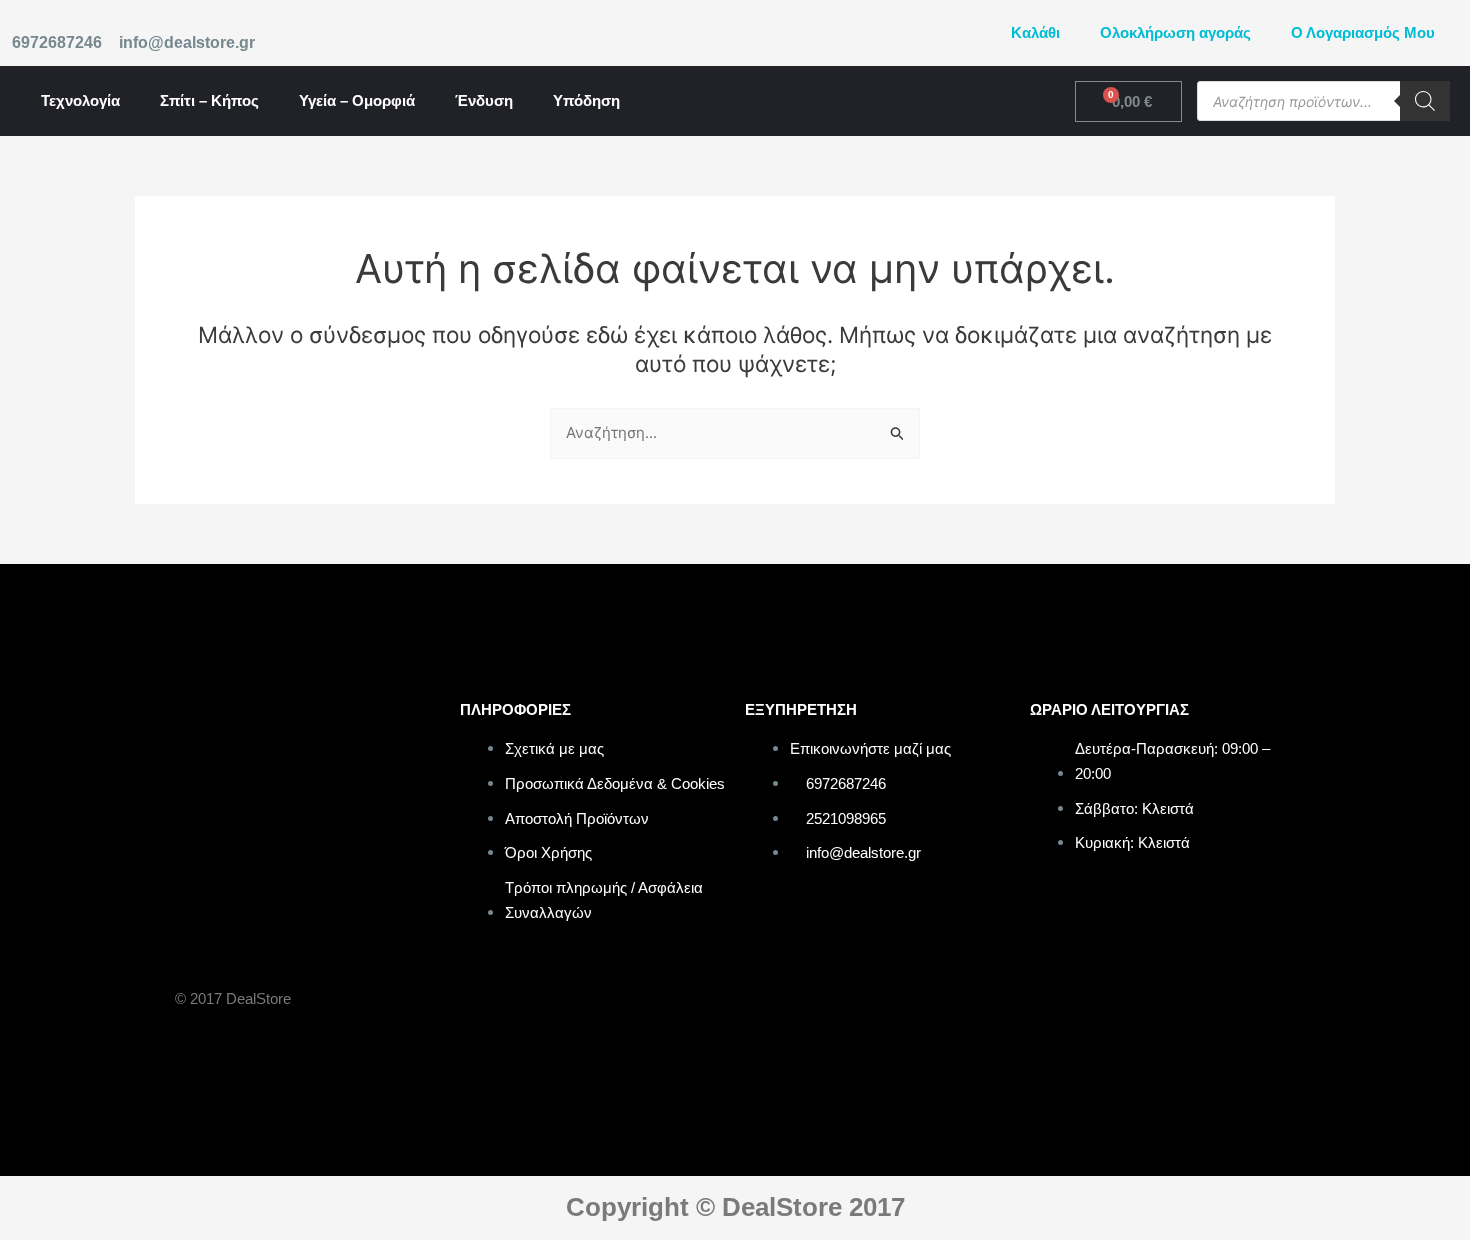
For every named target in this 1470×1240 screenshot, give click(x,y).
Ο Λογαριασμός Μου (1363, 32)
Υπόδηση (586, 100)
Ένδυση (484, 100)
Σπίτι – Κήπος (209, 100)
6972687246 (57, 42)
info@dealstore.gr (187, 42)
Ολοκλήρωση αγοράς (1175, 32)
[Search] (1425, 101)
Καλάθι (1035, 32)
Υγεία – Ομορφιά (357, 100)
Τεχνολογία (80, 100)
